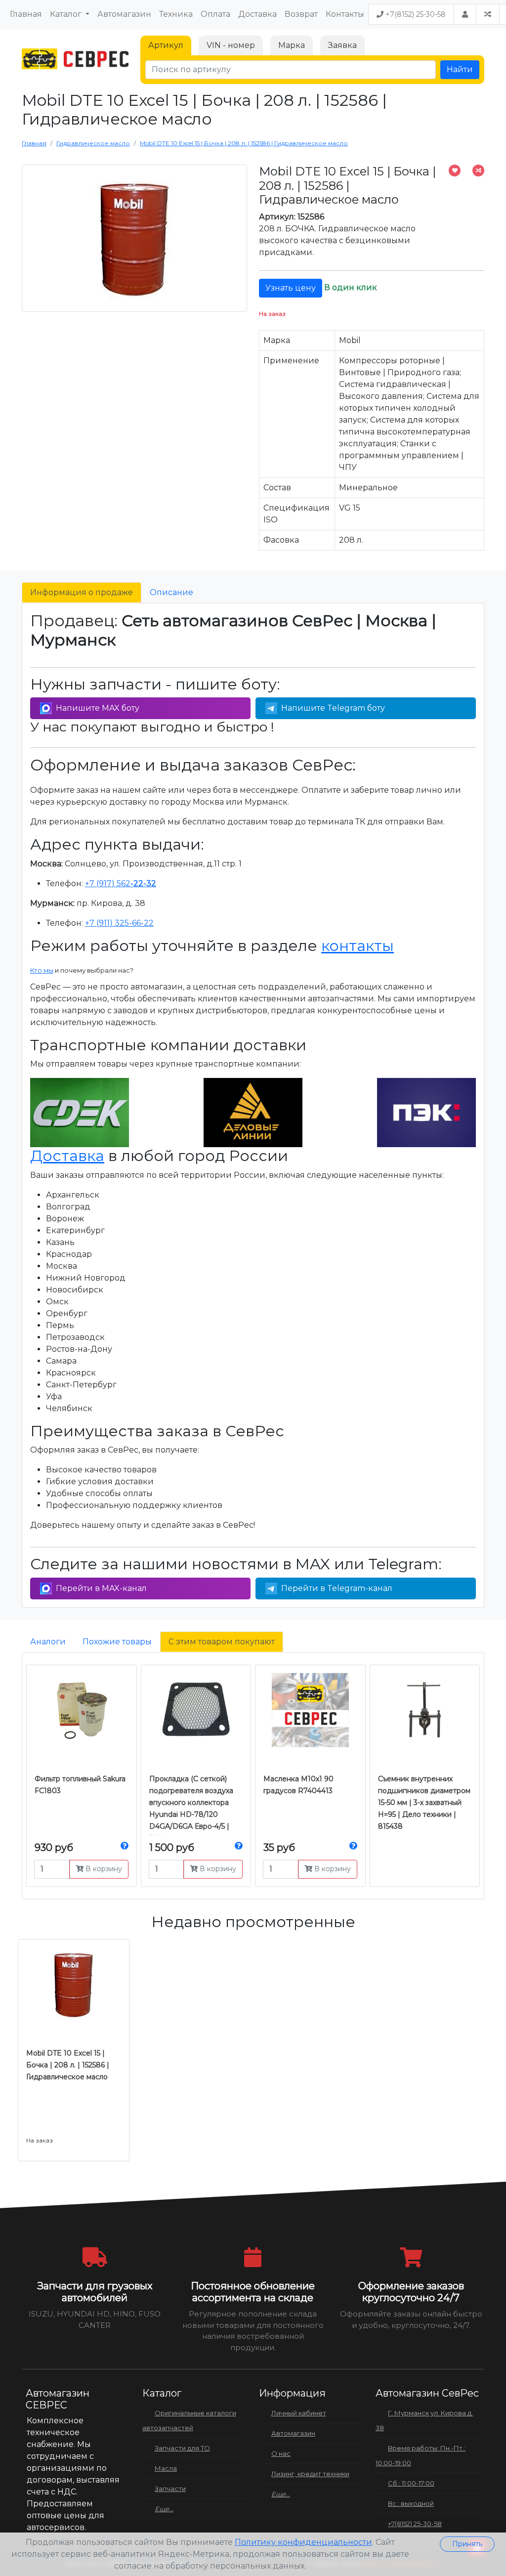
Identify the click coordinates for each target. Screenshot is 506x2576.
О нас (281, 2453)
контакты (358, 946)
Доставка (257, 14)
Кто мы (42, 970)
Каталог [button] (67, 14)
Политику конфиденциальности (303, 2542)
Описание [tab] (171, 592)
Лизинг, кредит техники (310, 2474)
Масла (166, 2468)
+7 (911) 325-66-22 (119, 923)
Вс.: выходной (411, 2503)
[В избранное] (455, 171)
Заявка (342, 45)
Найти (460, 69)
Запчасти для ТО (182, 2448)
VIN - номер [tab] (231, 45)
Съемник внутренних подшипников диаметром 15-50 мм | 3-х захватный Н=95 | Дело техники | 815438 (424, 1803)
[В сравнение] (478, 171)
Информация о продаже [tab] (82, 592)
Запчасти (170, 2489)
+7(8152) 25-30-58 (415, 14)
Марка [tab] (292, 45)
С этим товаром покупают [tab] (222, 1642)
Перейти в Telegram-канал (337, 1588)
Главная (26, 14)
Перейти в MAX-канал (101, 1588)
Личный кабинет (299, 2413)
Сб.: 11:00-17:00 (411, 2483)
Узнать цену (291, 288)
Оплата (215, 14)
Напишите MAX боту (98, 708)
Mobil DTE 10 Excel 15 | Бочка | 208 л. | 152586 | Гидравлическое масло (68, 2065)
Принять (467, 2544)
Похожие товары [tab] (117, 1642)
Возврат (301, 14)
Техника (176, 14)
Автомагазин (124, 14)
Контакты (345, 14)
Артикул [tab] (166, 45)
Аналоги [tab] (48, 1642)
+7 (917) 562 (121, 883)
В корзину (103, 1869)
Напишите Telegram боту (333, 708)
